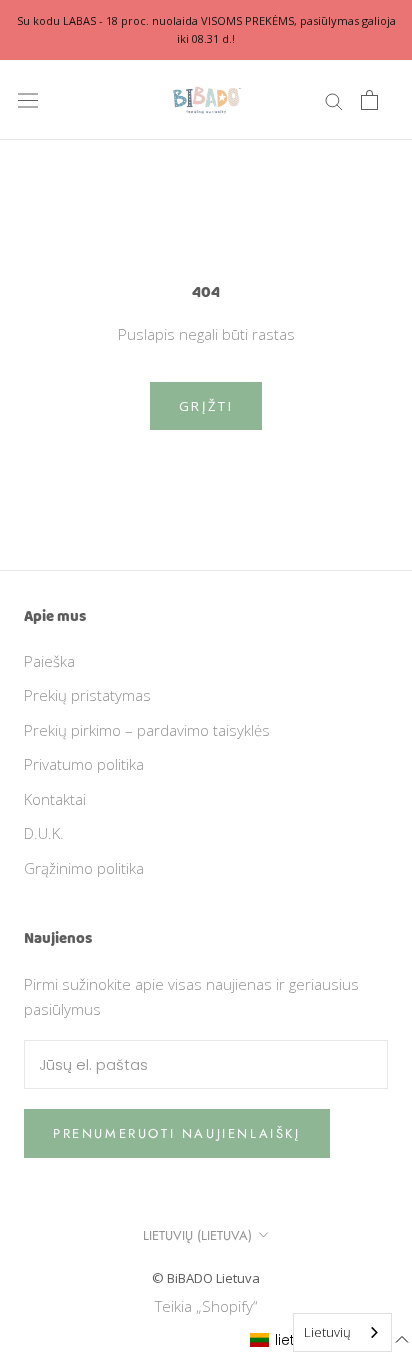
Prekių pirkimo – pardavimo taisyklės (147, 730)
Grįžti (206, 406)
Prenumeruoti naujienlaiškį (177, 1133)
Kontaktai (55, 799)
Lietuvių (327, 1332)
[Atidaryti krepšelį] (369, 100)
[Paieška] (334, 100)
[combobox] (342, 1332)
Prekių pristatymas (87, 695)
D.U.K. (44, 833)
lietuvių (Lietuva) (197, 1235)
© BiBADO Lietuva (206, 1278)
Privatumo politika (84, 764)
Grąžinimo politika (84, 868)
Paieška (49, 661)
